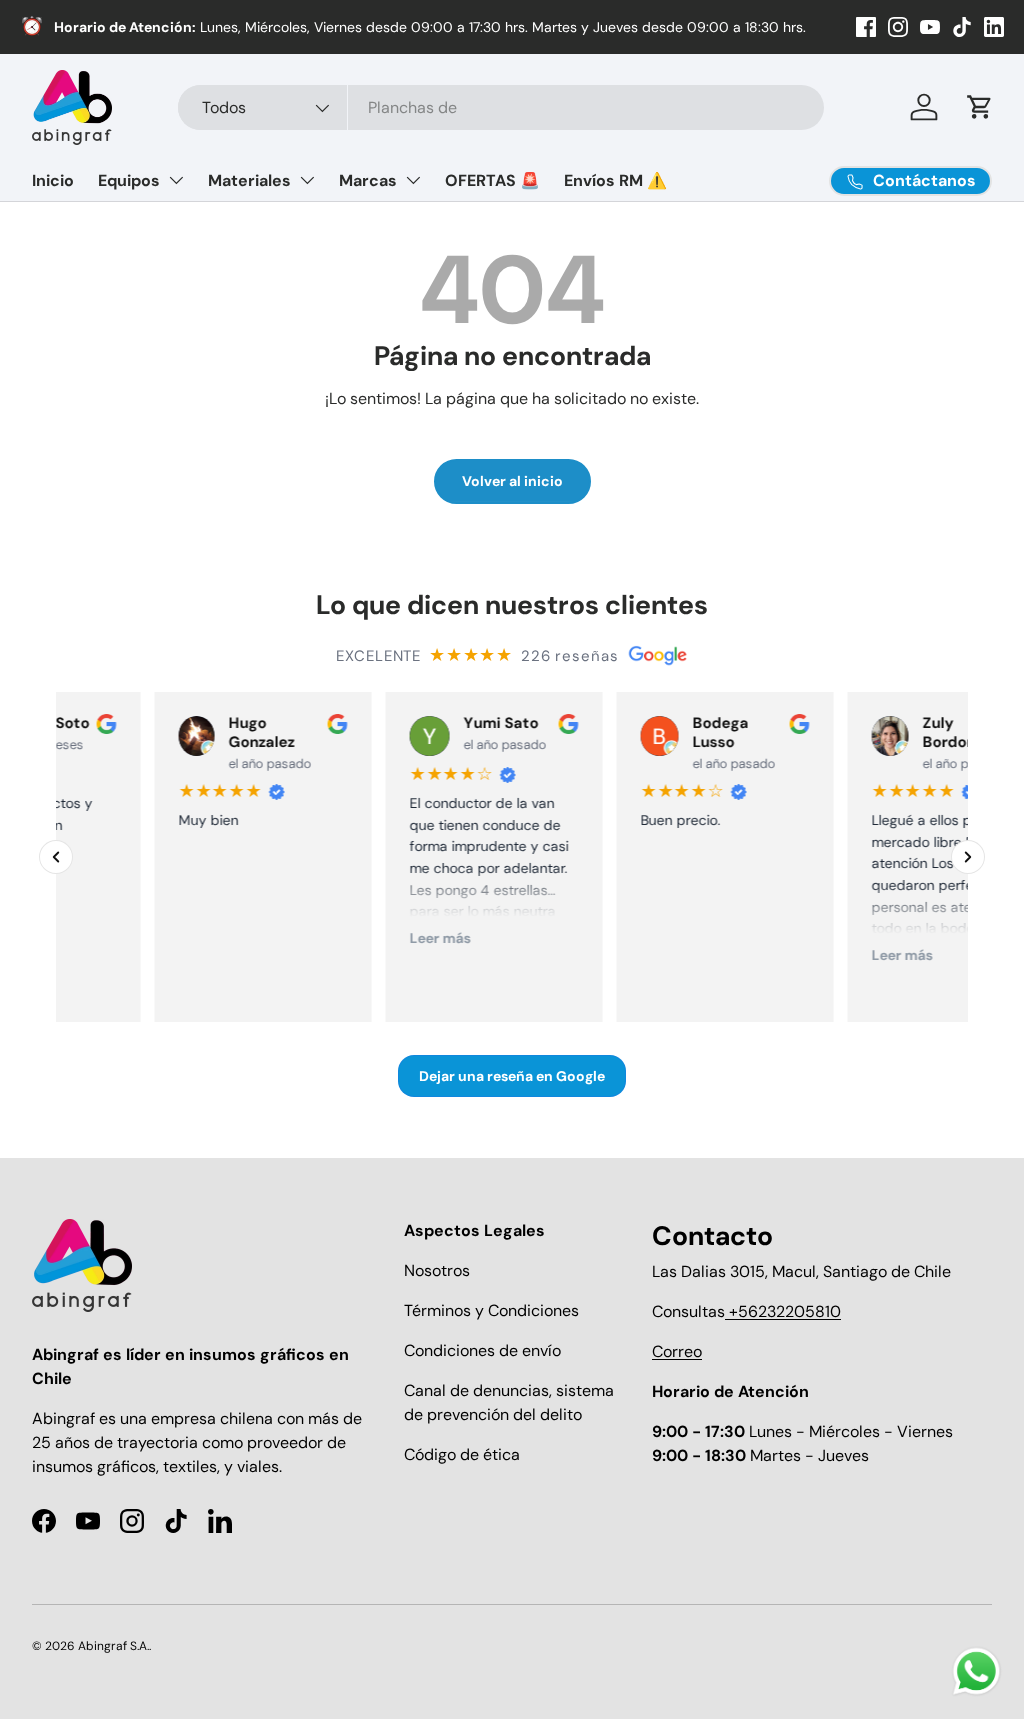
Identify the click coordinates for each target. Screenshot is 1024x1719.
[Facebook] (866, 27)
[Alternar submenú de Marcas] (413, 180)
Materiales (249, 180)
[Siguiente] (968, 857)
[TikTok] (962, 27)
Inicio (53, 180)
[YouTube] (930, 27)
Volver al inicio (512, 481)
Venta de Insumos (111, 27)
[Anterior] (56, 857)
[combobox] (501, 107)
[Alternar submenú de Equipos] (176, 180)
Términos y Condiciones (491, 1310)
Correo (677, 1351)
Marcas (368, 180)
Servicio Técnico (232, 27)
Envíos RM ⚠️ (615, 180)
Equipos (129, 180)
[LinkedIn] (994, 27)
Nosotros (437, 1270)
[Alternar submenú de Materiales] (307, 180)
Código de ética (462, 1454)
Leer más (402, 938)
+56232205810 (783, 1311)
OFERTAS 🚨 (492, 180)
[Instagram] (898, 27)
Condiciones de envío (482, 1350)
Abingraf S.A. (113, 1646)
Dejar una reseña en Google (512, 1077)
